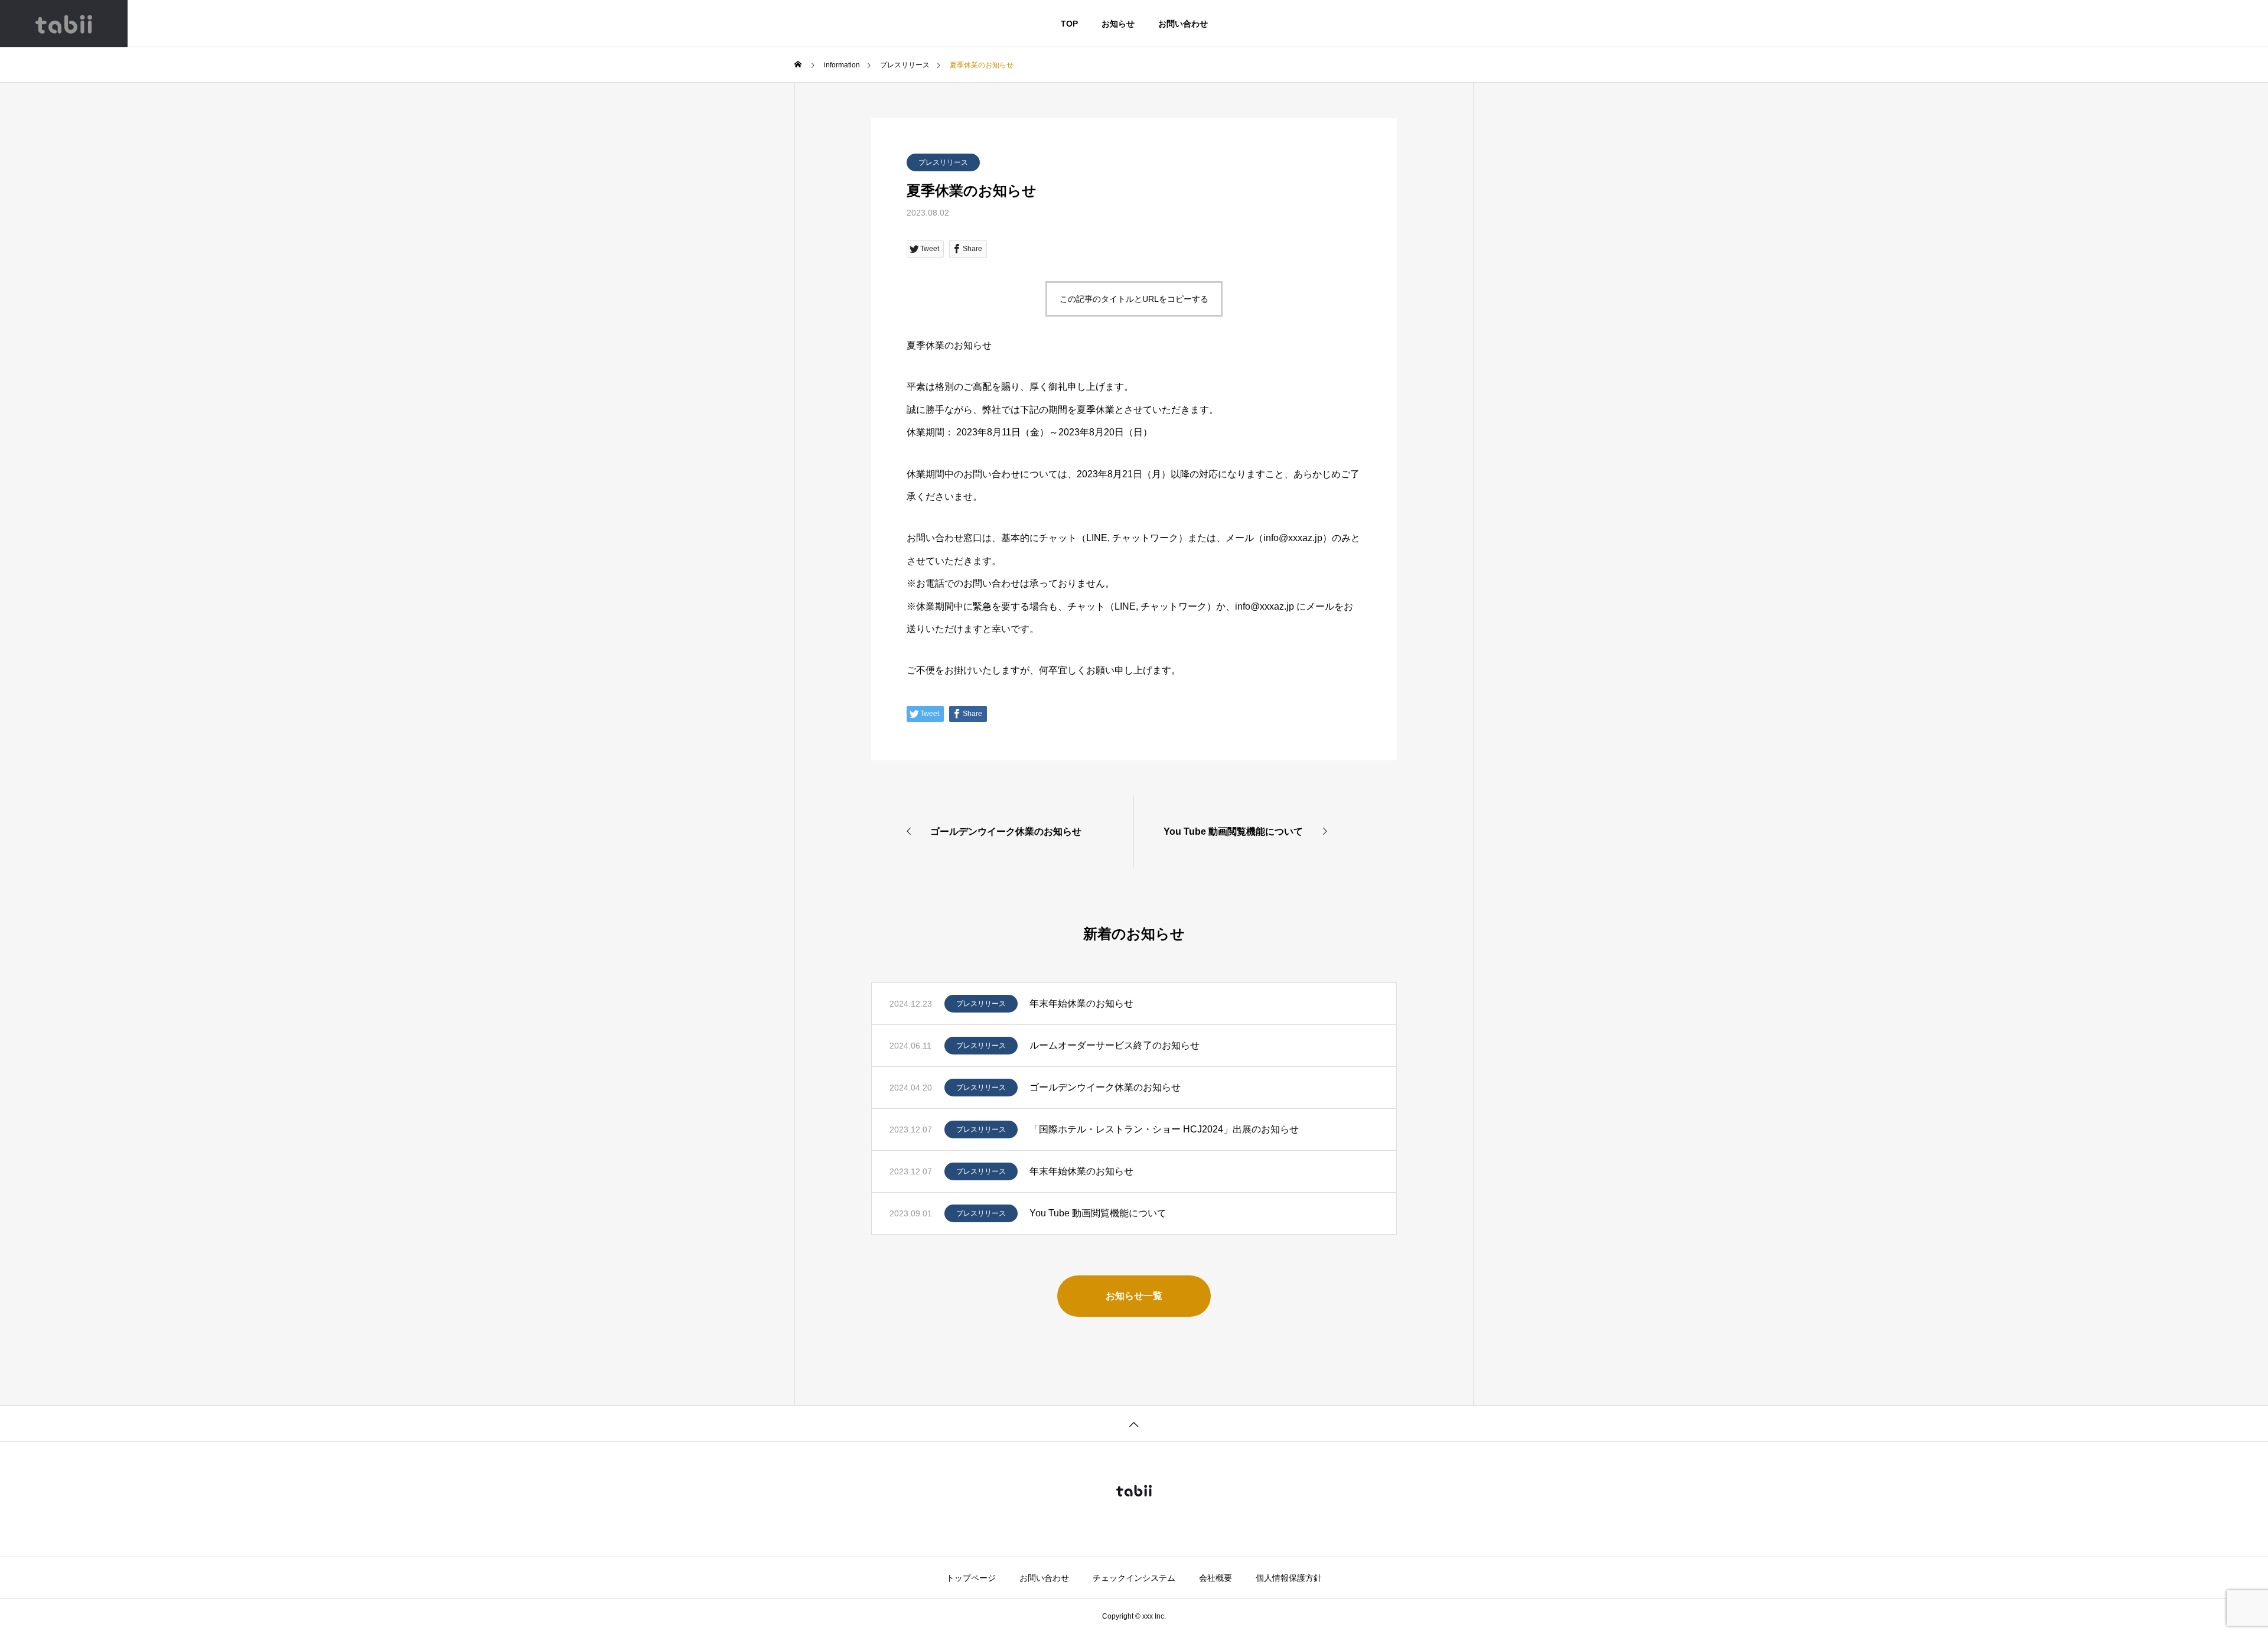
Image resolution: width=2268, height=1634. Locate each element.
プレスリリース (943, 162)
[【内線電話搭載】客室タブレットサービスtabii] (64, 24)
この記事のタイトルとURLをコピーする (1134, 299)
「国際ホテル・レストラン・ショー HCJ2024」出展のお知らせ (1164, 1129)
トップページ (971, 1578)
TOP (1069, 24)
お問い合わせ (1183, 24)
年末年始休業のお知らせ (1081, 1003)
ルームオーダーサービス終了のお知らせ (1115, 1045)
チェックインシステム (1134, 1578)
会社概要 (1216, 1578)
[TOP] (1134, 1423)
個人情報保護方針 (1289, 1578)
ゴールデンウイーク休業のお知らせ (1105, 1087)
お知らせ (1118, 24)
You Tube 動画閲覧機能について (1098, 1213)
